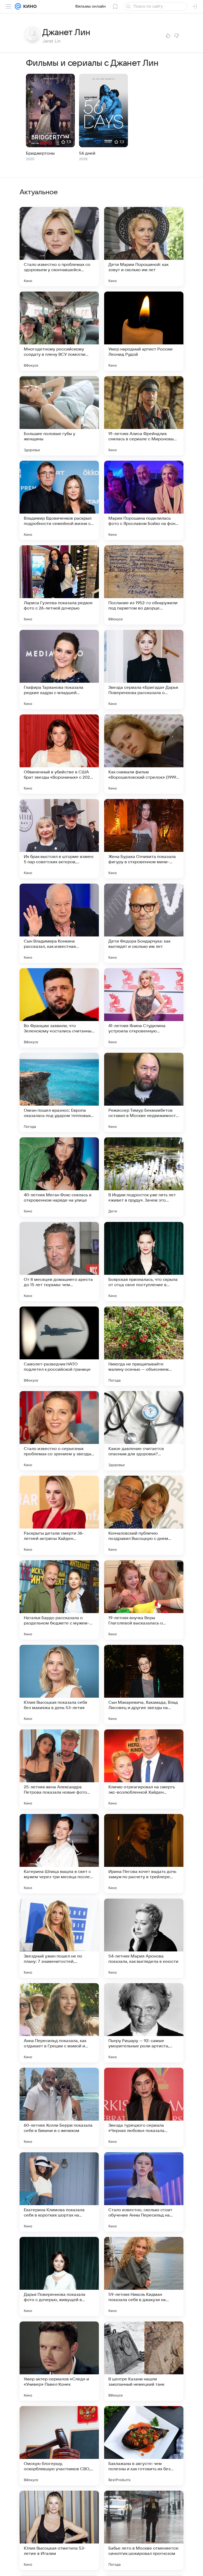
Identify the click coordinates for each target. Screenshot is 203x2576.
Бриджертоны (40, 153)
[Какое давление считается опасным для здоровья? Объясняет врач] (144, 1431)
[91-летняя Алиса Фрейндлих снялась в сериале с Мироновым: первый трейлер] (144, 416)
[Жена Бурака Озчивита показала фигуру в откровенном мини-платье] (144, 839)
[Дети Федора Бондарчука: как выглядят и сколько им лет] (144, 923)
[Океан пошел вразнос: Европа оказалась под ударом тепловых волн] (59, 1092)
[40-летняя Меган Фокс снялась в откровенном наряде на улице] (59, 1177)
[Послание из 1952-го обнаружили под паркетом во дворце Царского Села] (144, 585)
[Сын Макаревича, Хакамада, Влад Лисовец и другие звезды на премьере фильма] (144, 1684)
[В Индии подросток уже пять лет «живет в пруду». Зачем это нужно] (144, 1177)
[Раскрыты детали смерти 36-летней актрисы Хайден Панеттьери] (59, 1515)
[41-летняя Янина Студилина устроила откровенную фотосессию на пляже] (144, 1008)
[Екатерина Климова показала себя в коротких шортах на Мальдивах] (59, 2192)
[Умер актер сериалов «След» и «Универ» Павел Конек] (59, 2361)
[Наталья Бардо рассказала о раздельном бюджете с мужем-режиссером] (59, 1600)
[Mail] (18, 6)
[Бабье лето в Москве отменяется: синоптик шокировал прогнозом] (144, 2530)
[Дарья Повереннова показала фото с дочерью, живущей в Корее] (59, 2277)
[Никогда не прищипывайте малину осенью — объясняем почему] (144, 1346)
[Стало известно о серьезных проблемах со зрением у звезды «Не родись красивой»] (59, 1431)
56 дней (87, 153)
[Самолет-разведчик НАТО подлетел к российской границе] (59, 1346)
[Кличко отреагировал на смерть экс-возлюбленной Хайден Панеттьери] (144, 1769)
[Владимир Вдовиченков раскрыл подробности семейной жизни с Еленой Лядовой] (59, 500)
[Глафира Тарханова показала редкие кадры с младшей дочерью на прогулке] (59, 670)
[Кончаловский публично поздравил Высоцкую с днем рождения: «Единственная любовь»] (144, 1515)
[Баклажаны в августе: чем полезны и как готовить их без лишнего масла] (144, 2446)
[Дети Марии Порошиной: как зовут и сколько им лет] (144, 247)
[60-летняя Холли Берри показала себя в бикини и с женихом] (59, 2107)
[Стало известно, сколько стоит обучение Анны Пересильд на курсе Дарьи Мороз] (144, 2192)
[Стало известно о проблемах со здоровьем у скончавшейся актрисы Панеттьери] (59, 247)
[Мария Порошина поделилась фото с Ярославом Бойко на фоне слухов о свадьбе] (144, 500)
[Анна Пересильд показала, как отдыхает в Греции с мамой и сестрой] (59, 2023)
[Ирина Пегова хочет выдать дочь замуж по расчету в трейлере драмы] (144, 1854)
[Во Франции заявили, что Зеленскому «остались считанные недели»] (59, 1008)
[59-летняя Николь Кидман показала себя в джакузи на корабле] (144, 2277)
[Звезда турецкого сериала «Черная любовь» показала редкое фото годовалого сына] (144, 2107)
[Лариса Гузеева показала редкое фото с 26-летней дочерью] (59, 585)
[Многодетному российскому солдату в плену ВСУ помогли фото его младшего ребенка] (59, 331)
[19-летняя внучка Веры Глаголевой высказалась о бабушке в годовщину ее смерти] (144, 1600)
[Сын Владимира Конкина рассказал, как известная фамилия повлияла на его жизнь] (59, 923)
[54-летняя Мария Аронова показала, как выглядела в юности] (144, 1938)
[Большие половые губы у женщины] (59, 416)
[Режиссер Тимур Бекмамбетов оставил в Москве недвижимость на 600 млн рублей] (144, 1092)
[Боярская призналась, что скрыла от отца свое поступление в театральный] (144, 1262)
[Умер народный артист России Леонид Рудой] (144, 331)
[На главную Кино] (29, 6)
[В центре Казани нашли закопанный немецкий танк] (144, 2361)
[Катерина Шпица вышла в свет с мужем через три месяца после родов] (59, 1854)
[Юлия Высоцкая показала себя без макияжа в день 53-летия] (59, 1684)
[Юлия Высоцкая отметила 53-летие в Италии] (59, 2530)
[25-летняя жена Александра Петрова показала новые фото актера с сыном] (59, 1769)
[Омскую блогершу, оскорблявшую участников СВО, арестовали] (59, 2446)
